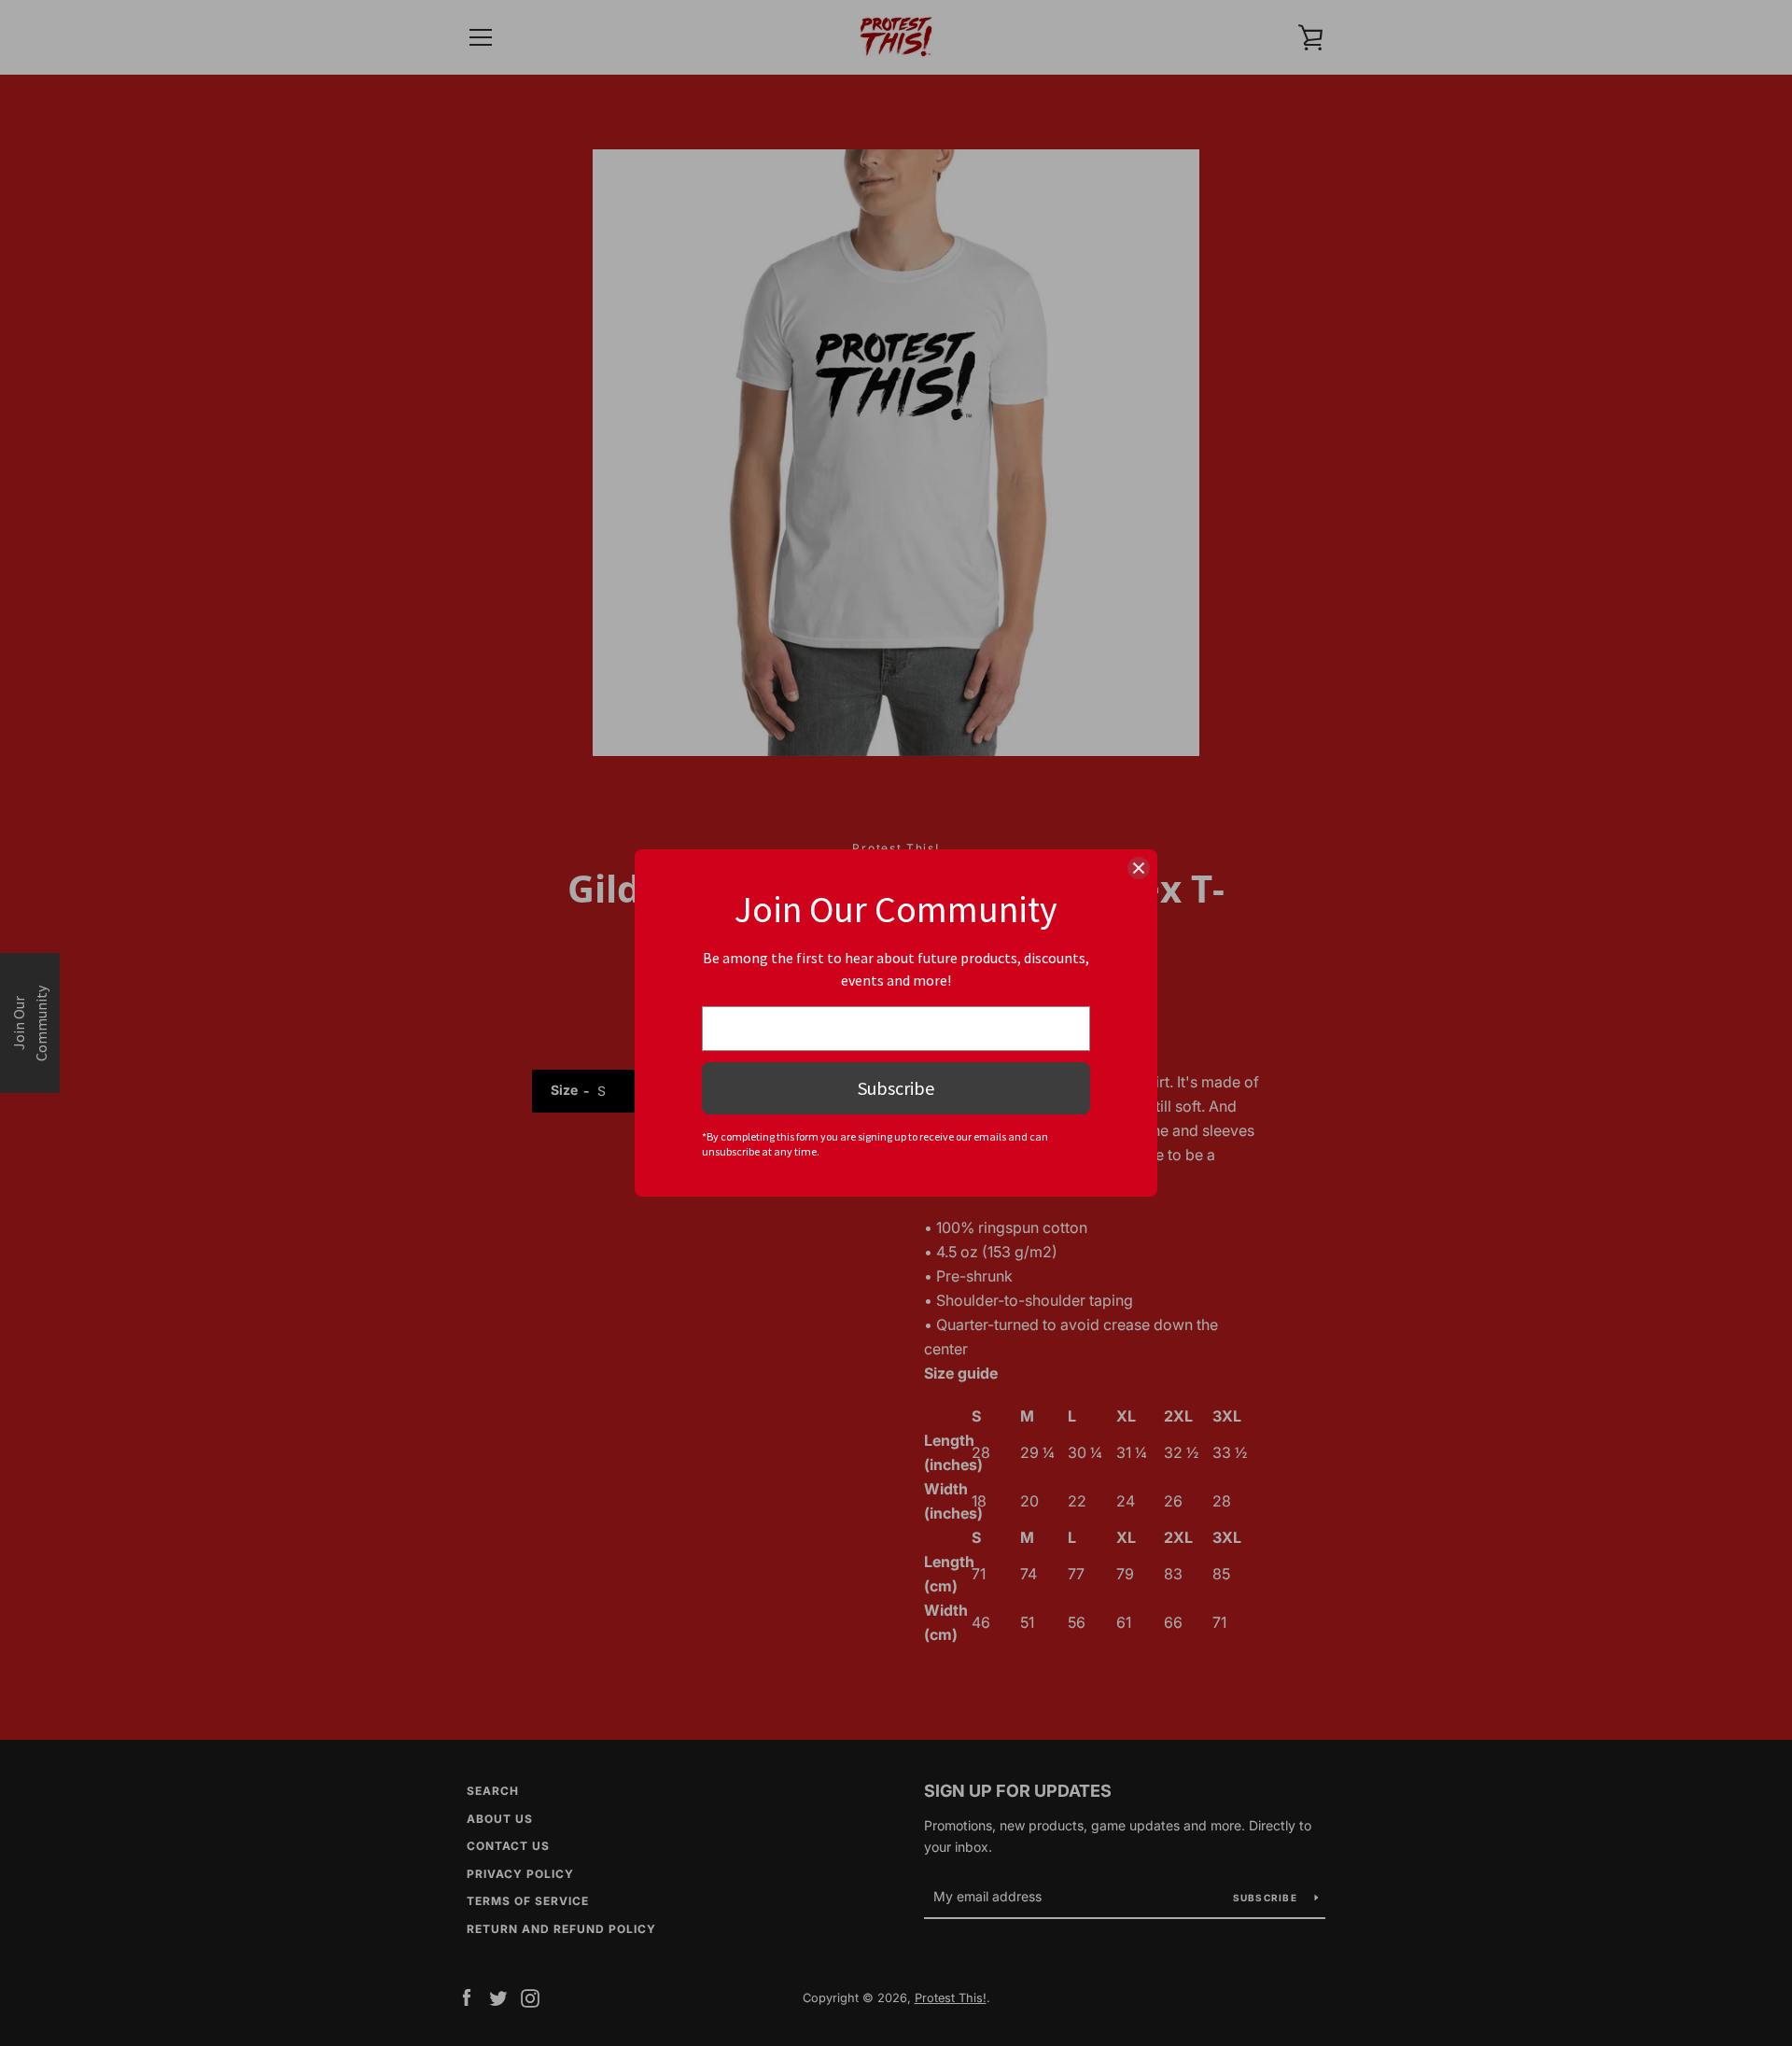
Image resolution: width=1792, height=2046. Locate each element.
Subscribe (896, 1088)
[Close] (1139, 868)
